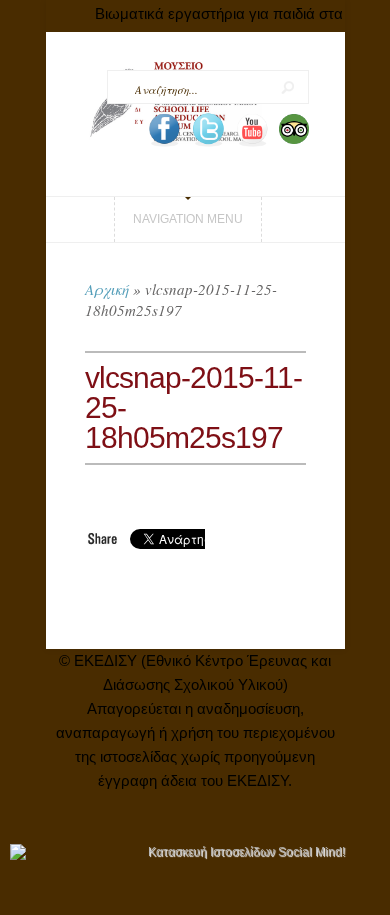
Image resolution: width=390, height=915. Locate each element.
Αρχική (107, 289)
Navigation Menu (188, 219)
